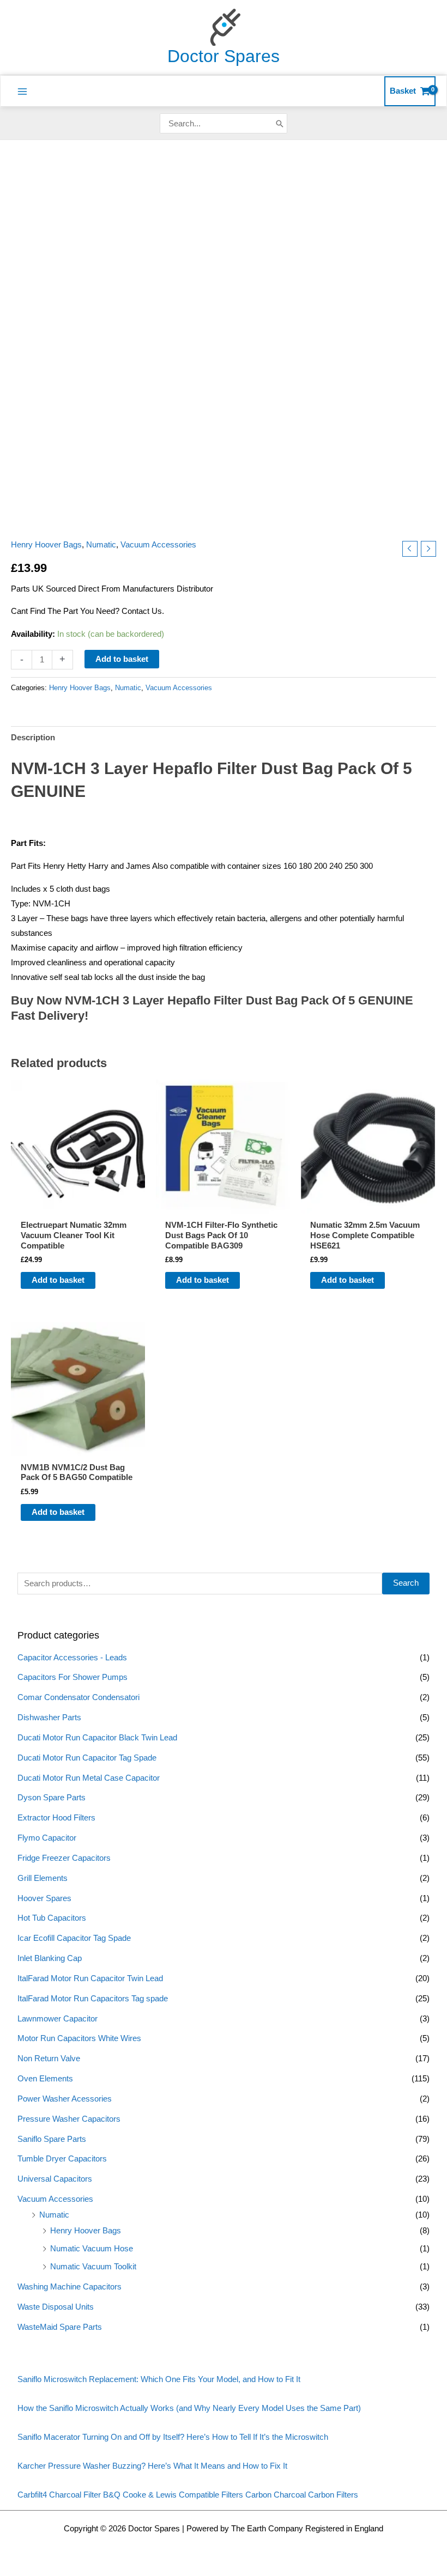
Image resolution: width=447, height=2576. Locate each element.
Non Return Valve (49, 2059)
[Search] (280, 123)
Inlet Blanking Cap (50, 1958)
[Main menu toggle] (22, 92)
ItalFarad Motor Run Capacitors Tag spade (93, 1999)
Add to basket (122, 659)
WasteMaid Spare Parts (60, 2327)
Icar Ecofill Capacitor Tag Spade (74, 1938)
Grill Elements (43, 1878)
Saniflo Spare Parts (52, 2139)
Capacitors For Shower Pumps (73, 1677)
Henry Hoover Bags (86, 2231)
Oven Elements (45, 2079)
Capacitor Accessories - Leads (72, 1658)
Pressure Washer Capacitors (69, 2119)
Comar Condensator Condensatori (78, 1697)
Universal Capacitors (55, 2179)
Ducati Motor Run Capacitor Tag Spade (87, 1758)
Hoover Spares (44, 1898)
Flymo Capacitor (47, 1838)
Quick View (78, 1205)
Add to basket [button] (58, 1280)
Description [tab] (33, 738)
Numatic (54, 2215)
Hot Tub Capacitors (52, 1918)
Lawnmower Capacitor (58, 2019)
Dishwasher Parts (49, 1718)
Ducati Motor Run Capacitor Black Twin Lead (97, 1738)
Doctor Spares (224, 56)
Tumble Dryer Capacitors (62, 2159)
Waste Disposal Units (56, 2307)
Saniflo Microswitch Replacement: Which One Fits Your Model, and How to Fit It (159, 2379)
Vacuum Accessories (55, 2199)
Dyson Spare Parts (52, 1798)
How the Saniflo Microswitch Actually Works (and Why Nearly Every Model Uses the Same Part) (189, 2408)
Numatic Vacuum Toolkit (93, 2267)
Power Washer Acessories (65, 2099)
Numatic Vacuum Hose (92, 2249)
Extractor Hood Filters (56, 1818)
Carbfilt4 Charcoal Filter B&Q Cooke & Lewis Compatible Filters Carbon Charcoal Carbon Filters (188, 2495)
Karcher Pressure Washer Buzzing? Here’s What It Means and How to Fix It (152, 2466)
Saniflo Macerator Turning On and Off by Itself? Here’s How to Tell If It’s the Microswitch (173, 2437)
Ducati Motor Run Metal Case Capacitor (89, 1778)
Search (406, 1583)
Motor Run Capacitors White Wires (79, 2038)
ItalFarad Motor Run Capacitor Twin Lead (90, 1978)
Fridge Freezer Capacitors (64, 1858)
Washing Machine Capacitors (70, 2287)
